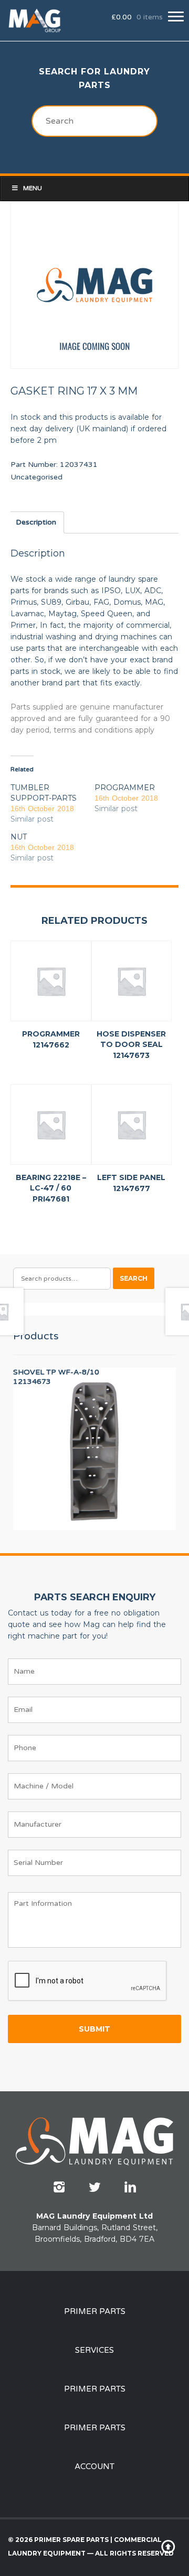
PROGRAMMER (125, 788)
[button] (176, 17)
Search (134, 1278)
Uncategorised (36, 477)
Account (94, 2466)
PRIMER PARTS (95, 2311)
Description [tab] (36, 522)
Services (94, 2350)
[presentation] (88, 1981)
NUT (19, 837)
